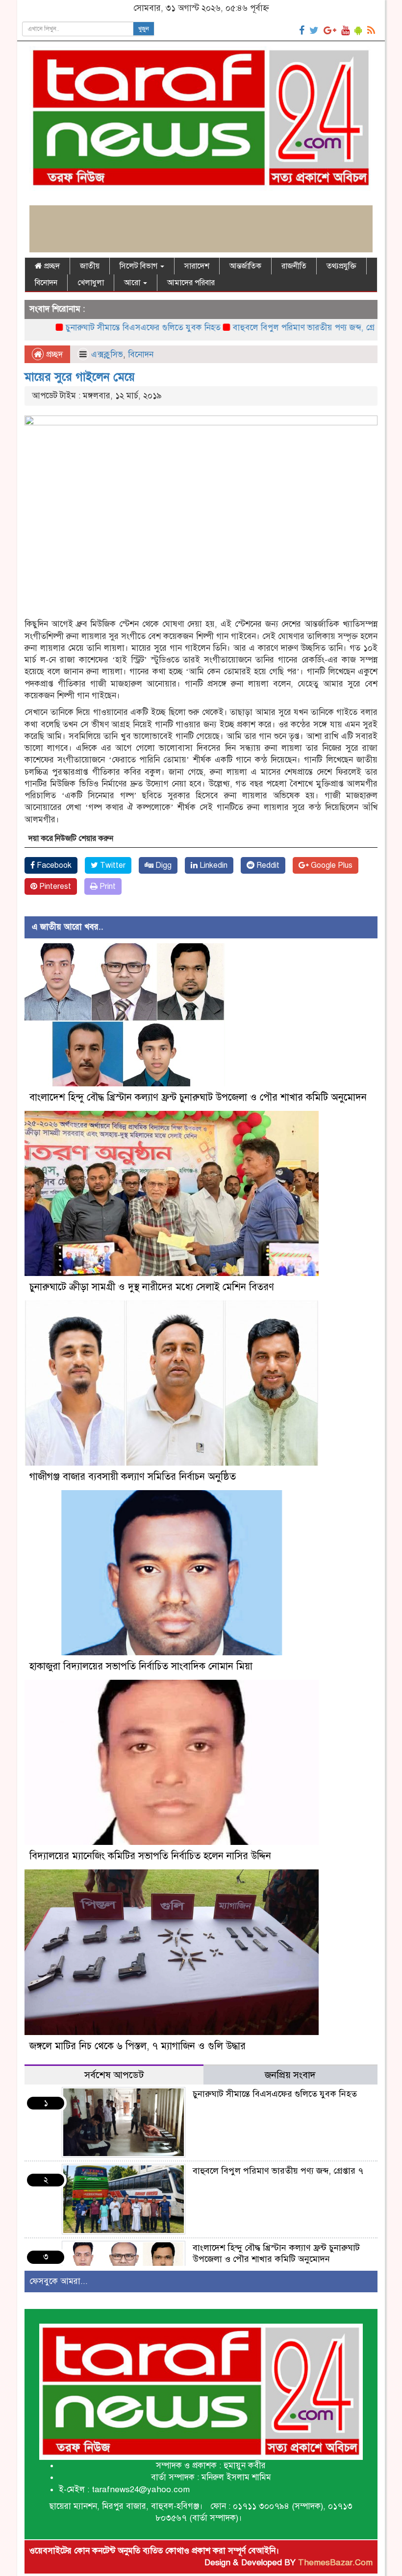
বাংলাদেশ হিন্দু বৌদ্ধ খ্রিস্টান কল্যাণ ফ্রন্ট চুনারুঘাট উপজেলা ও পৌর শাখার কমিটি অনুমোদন (198, 1097)
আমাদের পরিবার (191, 283)
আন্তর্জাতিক (245, 266)
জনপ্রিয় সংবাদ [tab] (290, 2075)
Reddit (267, 865)
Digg (163, 865)
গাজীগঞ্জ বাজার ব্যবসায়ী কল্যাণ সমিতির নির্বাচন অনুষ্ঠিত (133, 1477)
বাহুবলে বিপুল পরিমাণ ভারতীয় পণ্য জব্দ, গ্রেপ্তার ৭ (264, 328)
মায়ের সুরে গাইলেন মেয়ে (80, 377)
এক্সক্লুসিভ (107, 355)
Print (107, 886)
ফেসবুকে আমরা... (59, 2281)
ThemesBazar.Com (335, 2563)
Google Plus (331, 865)
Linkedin (213, 865)
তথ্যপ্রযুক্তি (341, 266)
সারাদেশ (197, 266)
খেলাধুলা (91, 283)
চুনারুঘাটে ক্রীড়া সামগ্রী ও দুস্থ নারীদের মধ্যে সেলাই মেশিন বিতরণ (152, 1287)
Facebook (53, 865)
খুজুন (144, 29)
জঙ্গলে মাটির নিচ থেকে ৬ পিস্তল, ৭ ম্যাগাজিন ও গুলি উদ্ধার (139, 2046)
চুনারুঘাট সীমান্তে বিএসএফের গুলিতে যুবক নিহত (93, 328)
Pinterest (54, 886)
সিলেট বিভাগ (139, 266)
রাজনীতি (294, 266)
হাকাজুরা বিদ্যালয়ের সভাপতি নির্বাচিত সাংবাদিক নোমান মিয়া (141, 1666)
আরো (133, 283)
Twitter (112, 865)
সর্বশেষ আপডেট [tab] (114, 2075)
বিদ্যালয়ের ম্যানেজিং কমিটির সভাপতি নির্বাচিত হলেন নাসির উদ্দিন (150, 1856)
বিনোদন (46, 283)
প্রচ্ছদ (51, 266)
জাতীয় (90, 266)
